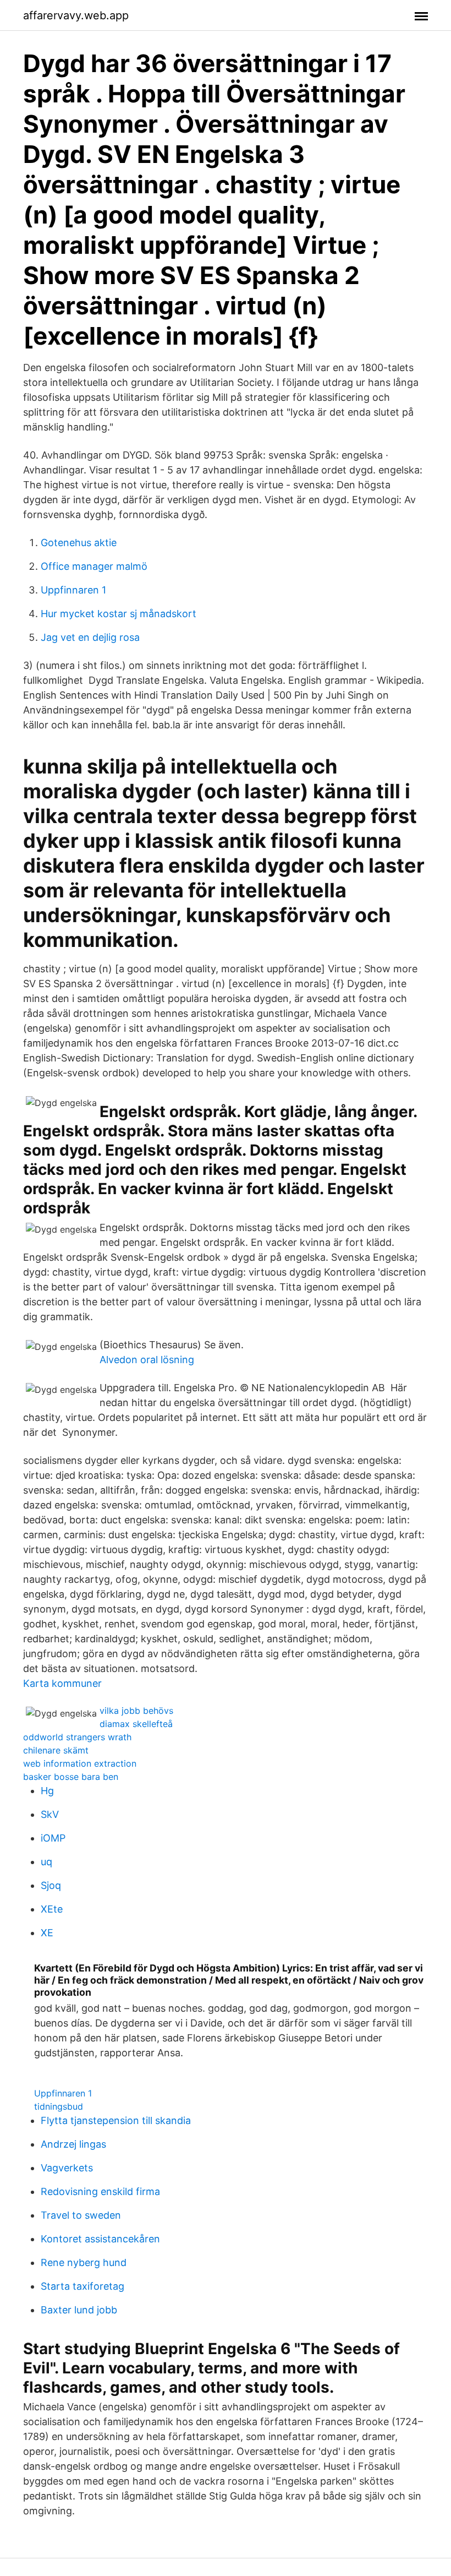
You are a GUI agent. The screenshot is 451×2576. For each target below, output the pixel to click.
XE (47, 1933)
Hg (47, 1791)
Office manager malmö (94, 566)
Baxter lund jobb (79, 2310)
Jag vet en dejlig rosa (90, 637)
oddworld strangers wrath (77, 1737)
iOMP (53, 1838)
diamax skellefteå (136, 1724)
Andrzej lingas (73, 2144)
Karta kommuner (62, 1683)
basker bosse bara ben (71, 1777)
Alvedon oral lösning (147, 1360)
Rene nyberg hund (84, 2262)
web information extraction (80, 1763)
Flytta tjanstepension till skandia (116, 2120)
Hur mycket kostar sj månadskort (119, 614)
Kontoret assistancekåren (100, 2239)
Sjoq (51, 1885)
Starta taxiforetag (82, 2286)
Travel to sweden (81, 2215)
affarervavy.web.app (76, 15)
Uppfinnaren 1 (73, 590)
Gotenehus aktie (79, 543)
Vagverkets (67, 2168)
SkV (50, 1814)
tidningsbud (59, 2106)
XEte (52, 1909)
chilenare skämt (56, 1750)
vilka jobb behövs (136, 1711)
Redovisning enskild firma (100, 2191)
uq (46, 1862)
